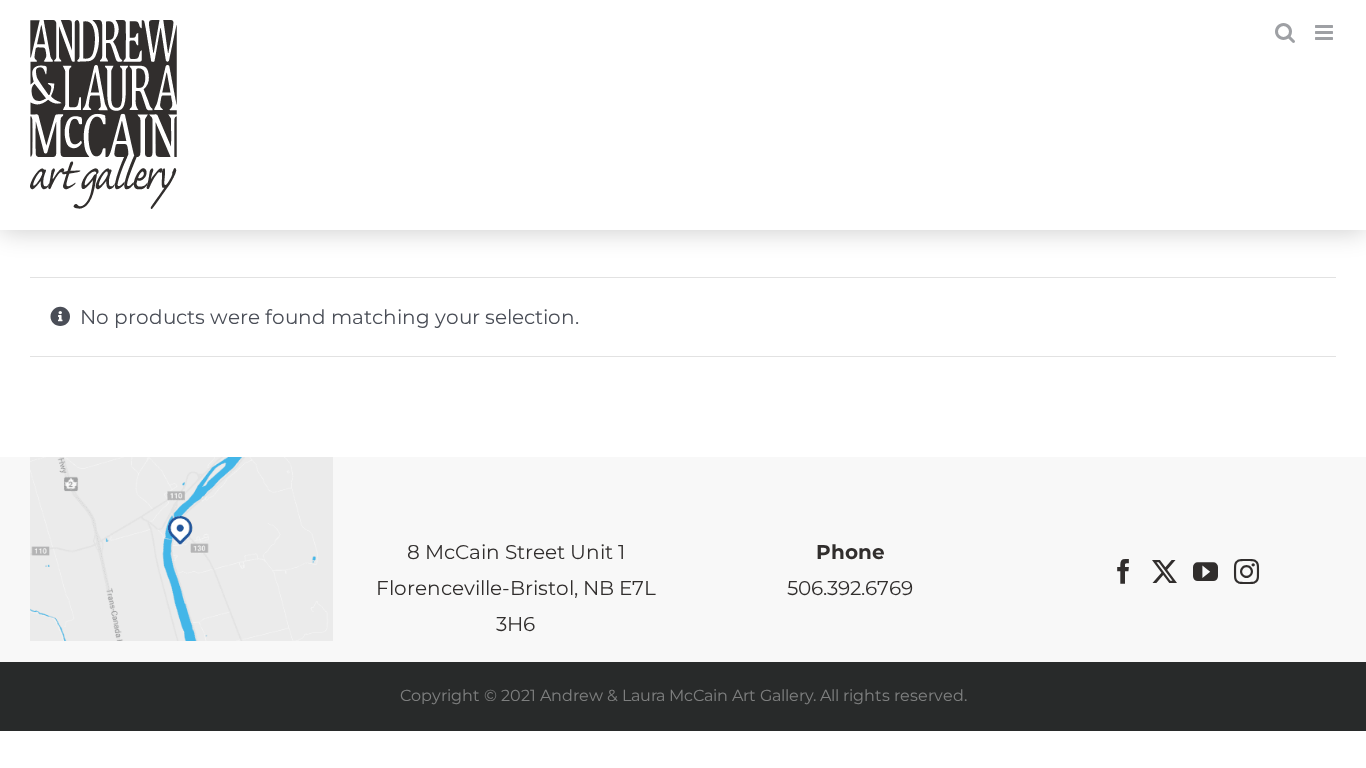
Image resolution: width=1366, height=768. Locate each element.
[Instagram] (1246, 571)
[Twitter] (1164, 571)
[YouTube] (1205, 571)
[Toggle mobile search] (1285, 32)
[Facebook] (1123, 571)
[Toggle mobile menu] (1325, 32)
